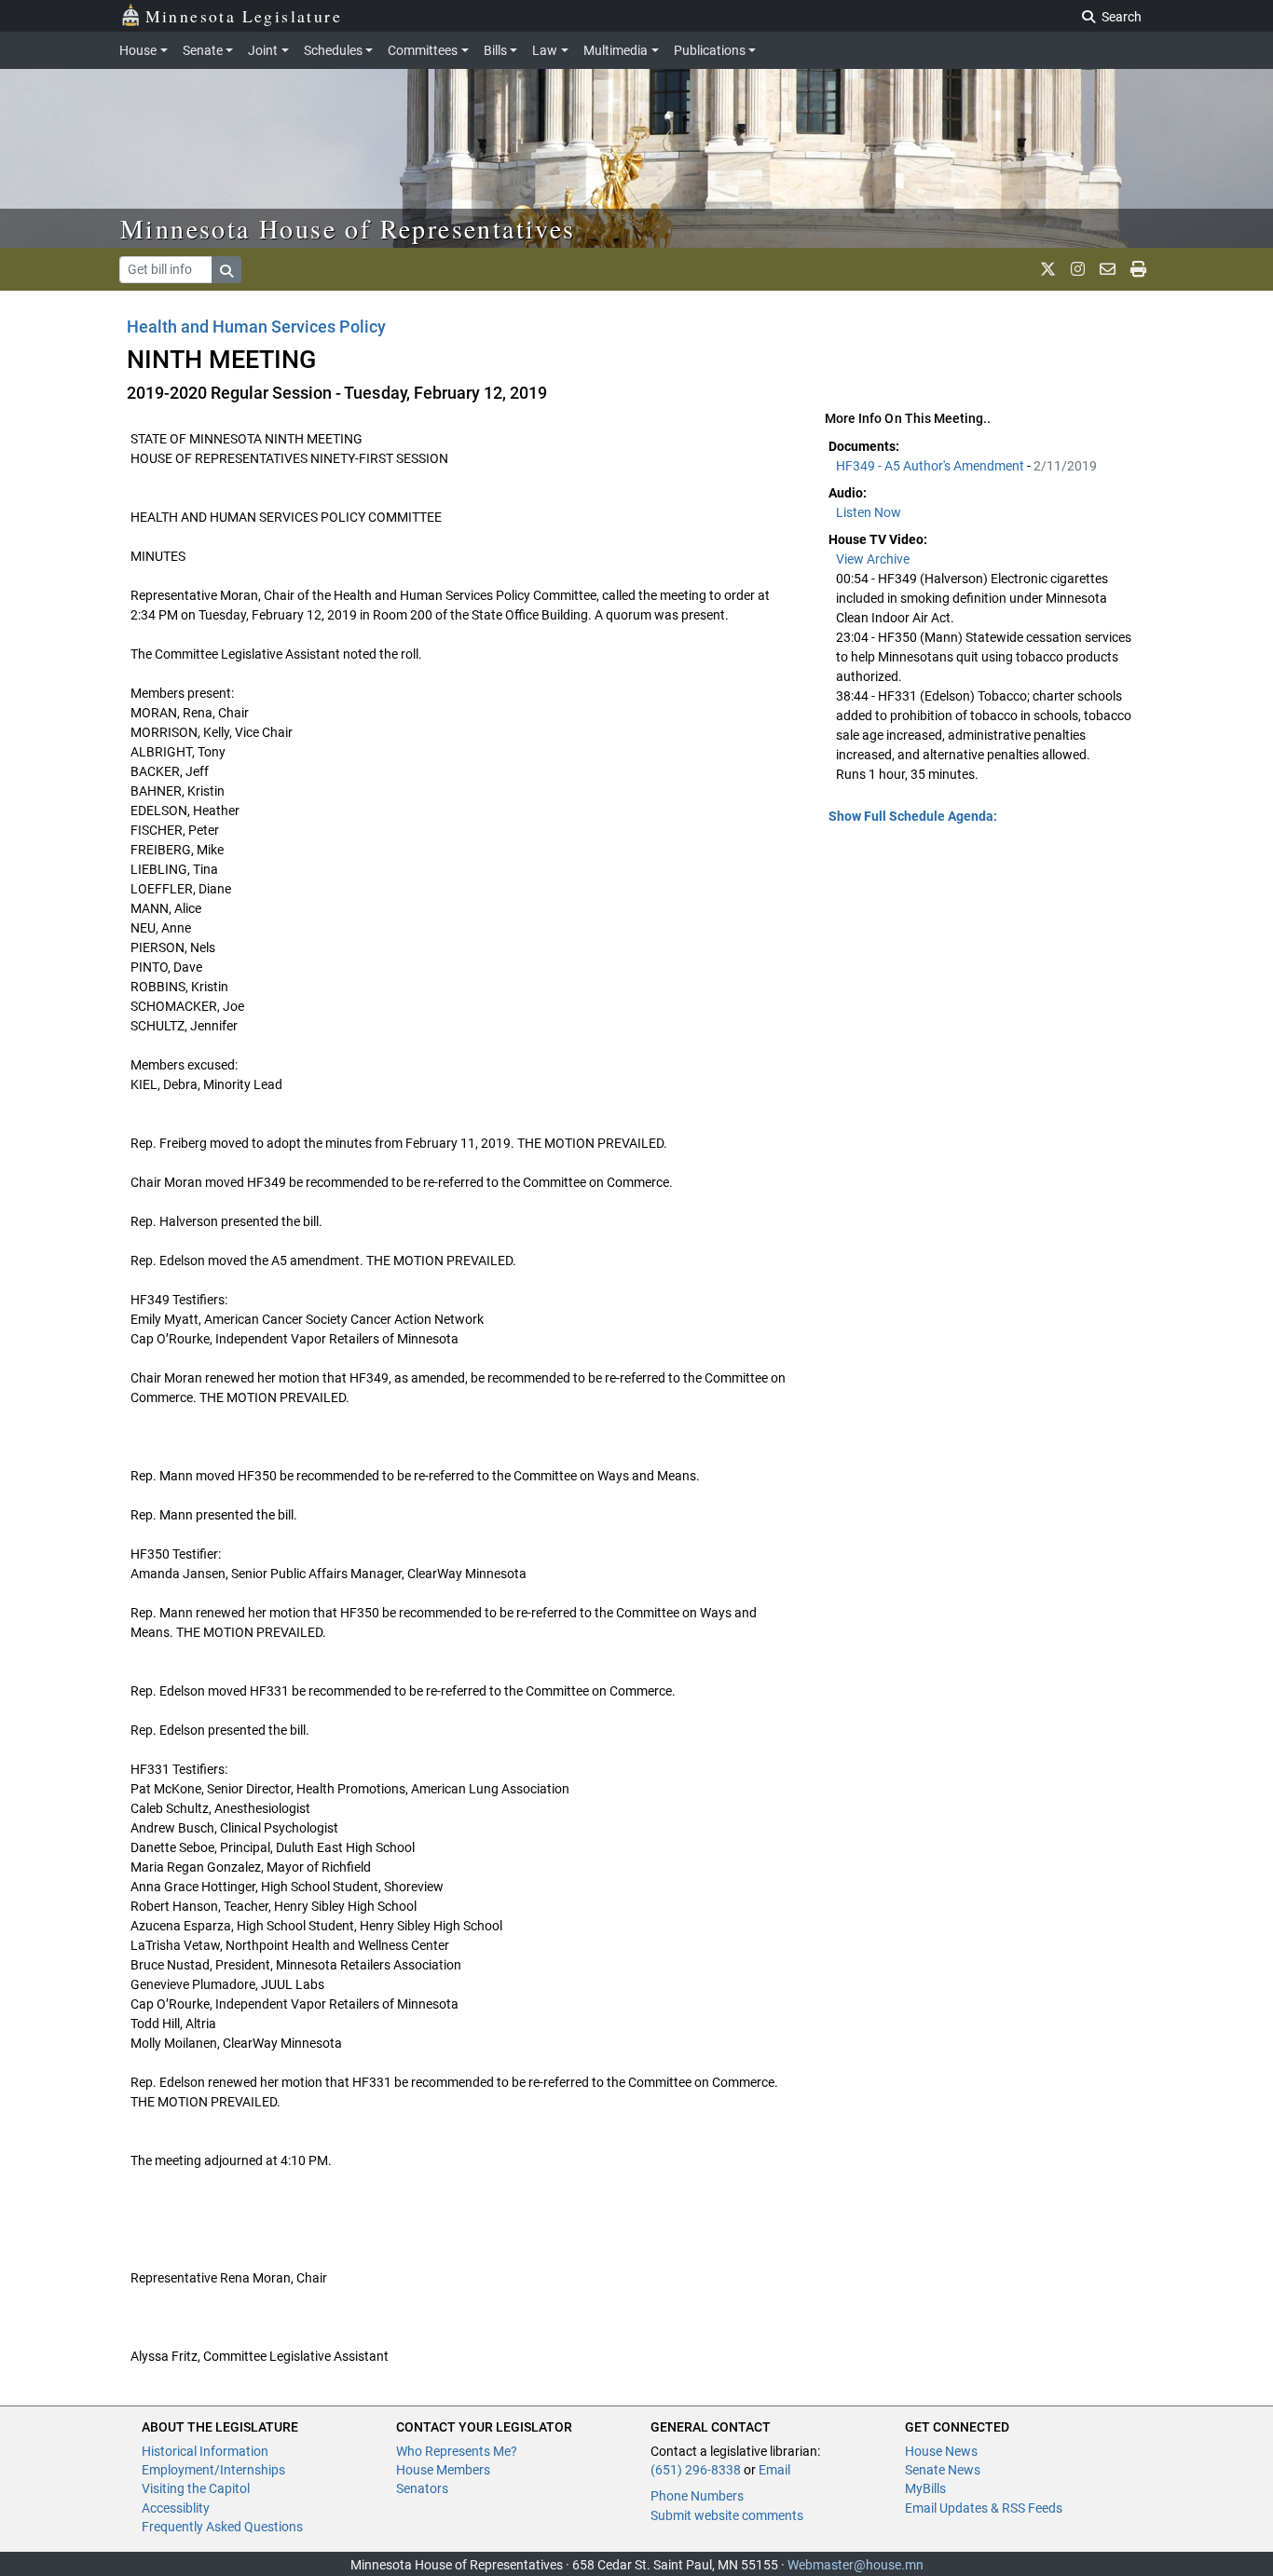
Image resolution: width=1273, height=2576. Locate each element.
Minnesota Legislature (244, 16)
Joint (263, 50)
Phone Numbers (697, 2496)
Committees (423, 50)
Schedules (333, 50)
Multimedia (616, 50)
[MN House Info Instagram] (1078, 269)
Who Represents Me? (457, 2451)
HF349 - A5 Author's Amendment (931, 466)
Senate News (943, 2470)
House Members (443, 2470)
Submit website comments (727, 2515)
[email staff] (1108, 269)
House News (941, 2451)
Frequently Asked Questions (222, 2527)
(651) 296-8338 (696, 2470)
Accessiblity (176, 2508)
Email (774, 2470)
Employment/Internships (213, 2470)
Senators (422, 2488)
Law (545, 50)
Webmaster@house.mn (856, 2565)
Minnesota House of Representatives (348, 228)
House (138, 50)
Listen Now (869, 512)
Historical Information (205, 2451)
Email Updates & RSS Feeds (984, 2508)
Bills (495, 50)
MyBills (925, 2488)
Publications (710, 50)
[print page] (1138, 269)
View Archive (873, 559)
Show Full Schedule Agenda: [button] (913, 816)
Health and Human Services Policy (257, 327)
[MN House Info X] (1048, 269)
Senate (203, 50)
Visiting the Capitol (196, 2488)
